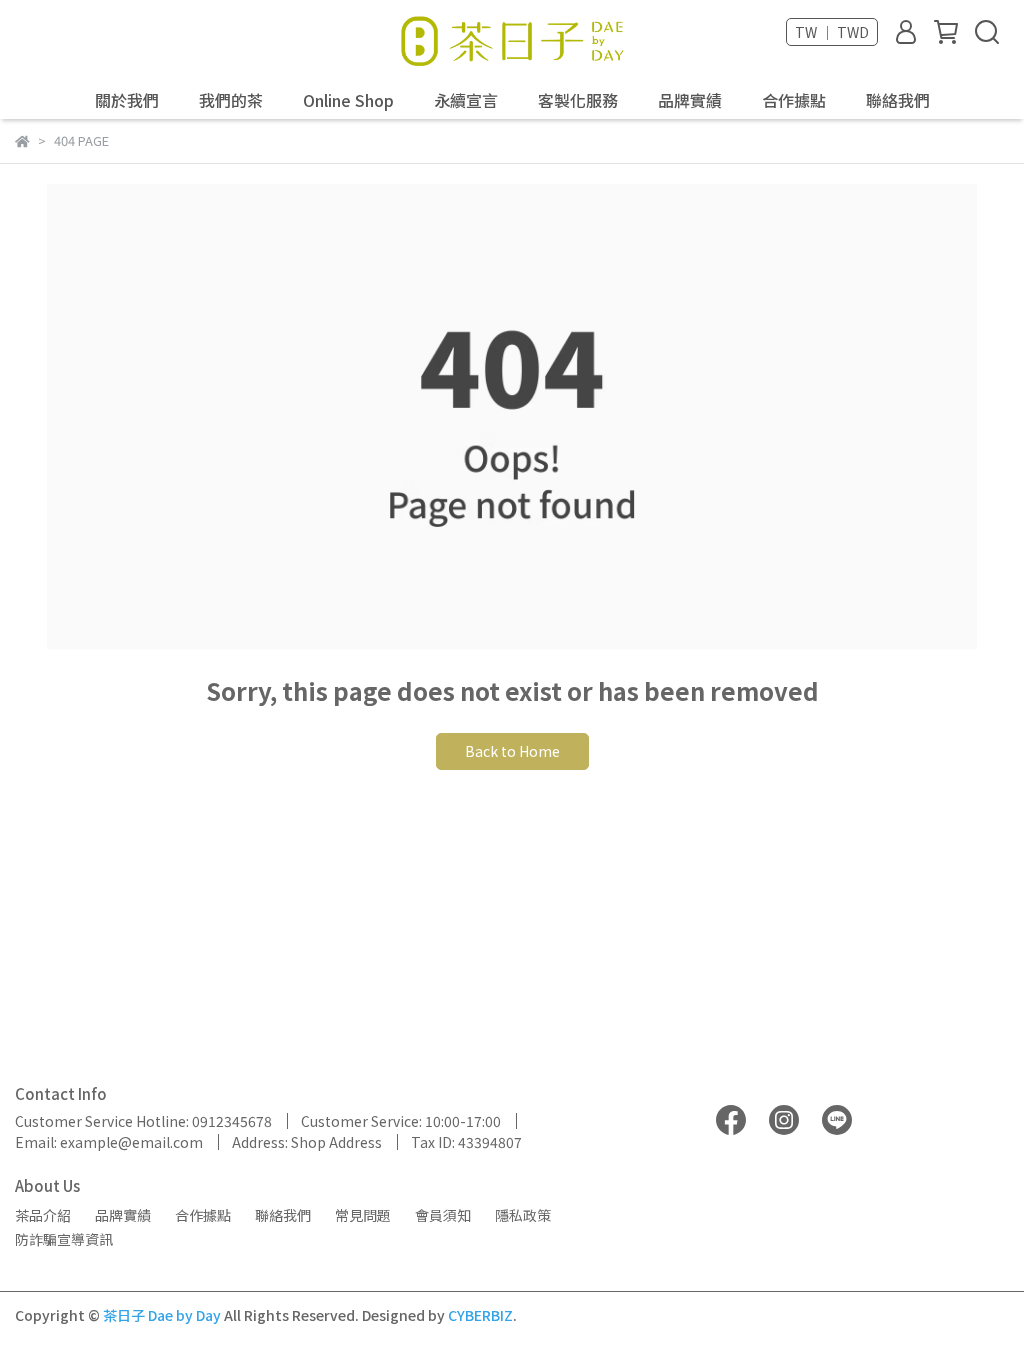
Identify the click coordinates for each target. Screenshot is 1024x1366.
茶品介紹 (43, 1215)
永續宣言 (466, 100)
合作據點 (794, 100)
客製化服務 (578, 100)
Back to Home (512, 751)
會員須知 (443, 1215)
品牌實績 (690, 100)
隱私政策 (523, 1215)
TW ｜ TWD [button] (832, 32)
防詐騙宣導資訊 (64, 1239)
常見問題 (363, 1215)
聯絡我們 (898, 100)
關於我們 (127, 100)
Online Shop (348, 100)
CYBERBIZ (480, 1315)
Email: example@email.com (109, 1142)
